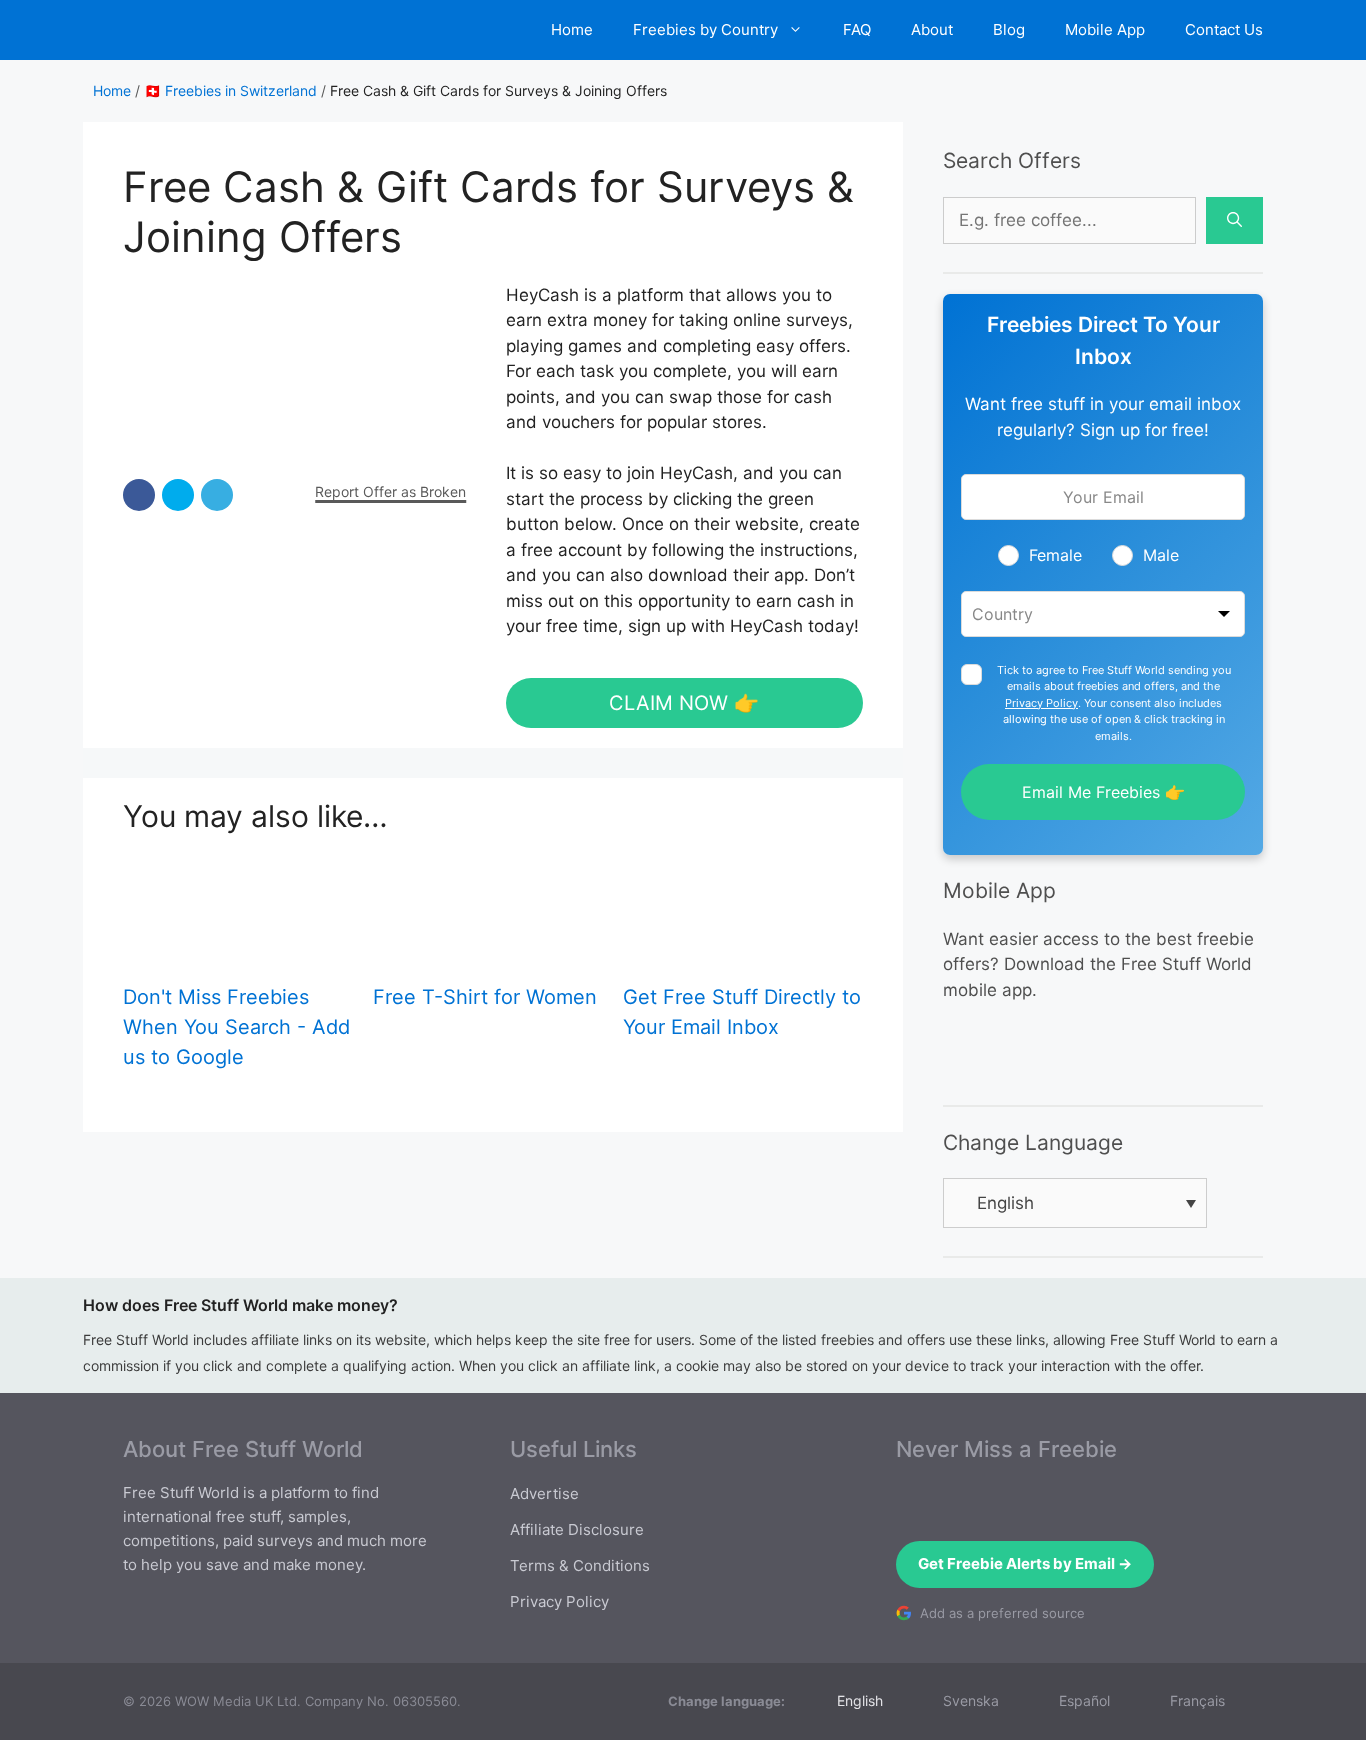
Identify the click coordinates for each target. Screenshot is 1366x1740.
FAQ (857, 29)
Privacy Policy (1041, 703)
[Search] (1234, 221)
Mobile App (1105, 29)
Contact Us (1224, 29)
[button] (139, 495)
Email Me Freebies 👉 (1103, 792)
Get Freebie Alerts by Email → (1025, 1563)
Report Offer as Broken (390, 491)
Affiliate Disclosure (577, 1529)
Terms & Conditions (580, 1565)
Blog (1009, 29)
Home (572, 29)
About (932, 29)
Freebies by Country (705, 29)
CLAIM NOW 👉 (684, 703)
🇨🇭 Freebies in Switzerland (230, 90)
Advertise (544, 1493)
